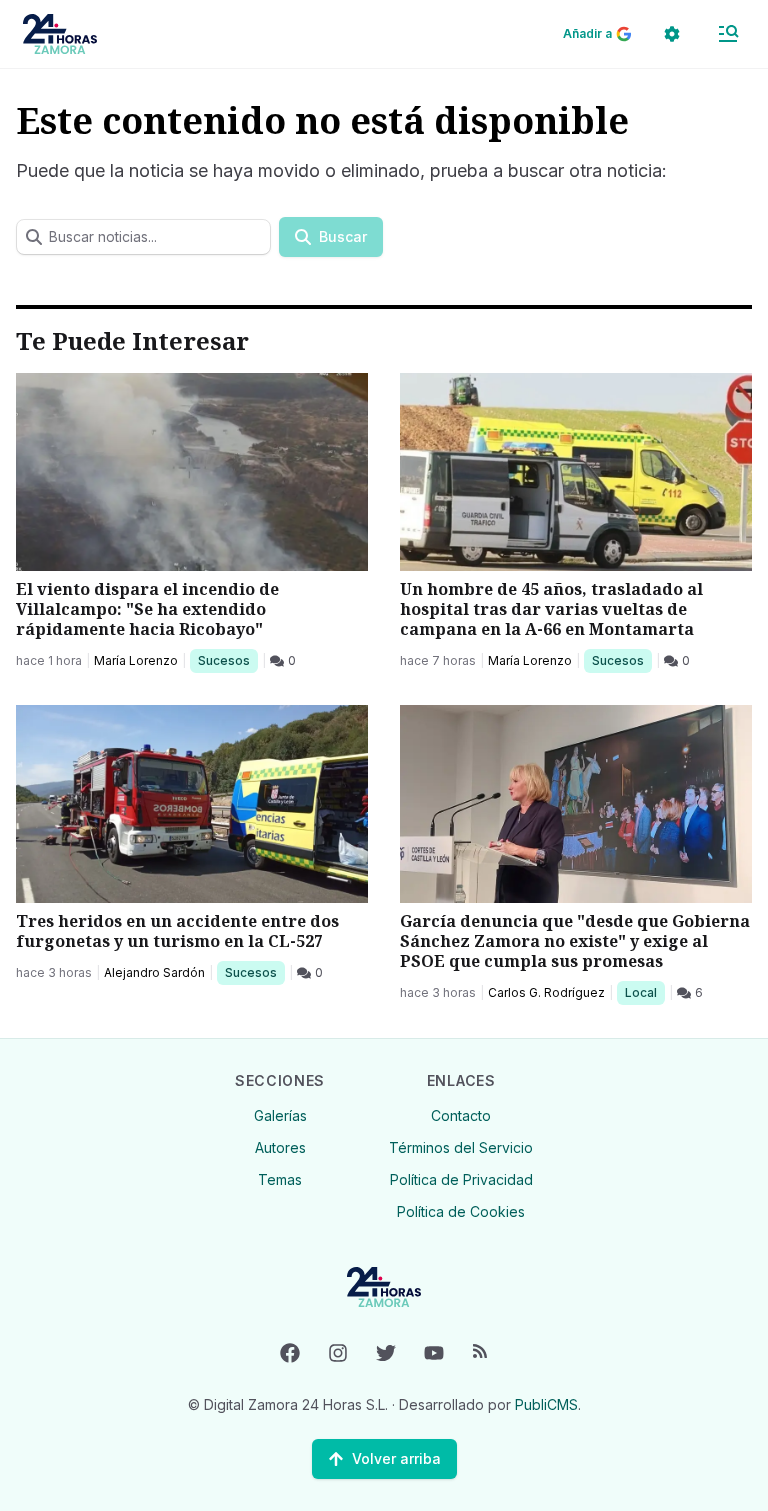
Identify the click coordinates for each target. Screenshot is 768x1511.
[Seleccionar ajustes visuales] (672, 34)
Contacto (461, 1115)
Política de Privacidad (461, 1179)
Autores (280, 1147)
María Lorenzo (136, 660)
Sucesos (227, 660)
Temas (280, 1179)
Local (644, 992)
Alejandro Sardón (154, 972)
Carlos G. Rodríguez (546, 992)
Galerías (280, 1115)
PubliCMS (546, 1404)
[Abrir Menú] (728, 34)
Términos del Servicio (461, 1147)
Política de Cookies (461, 1211)
